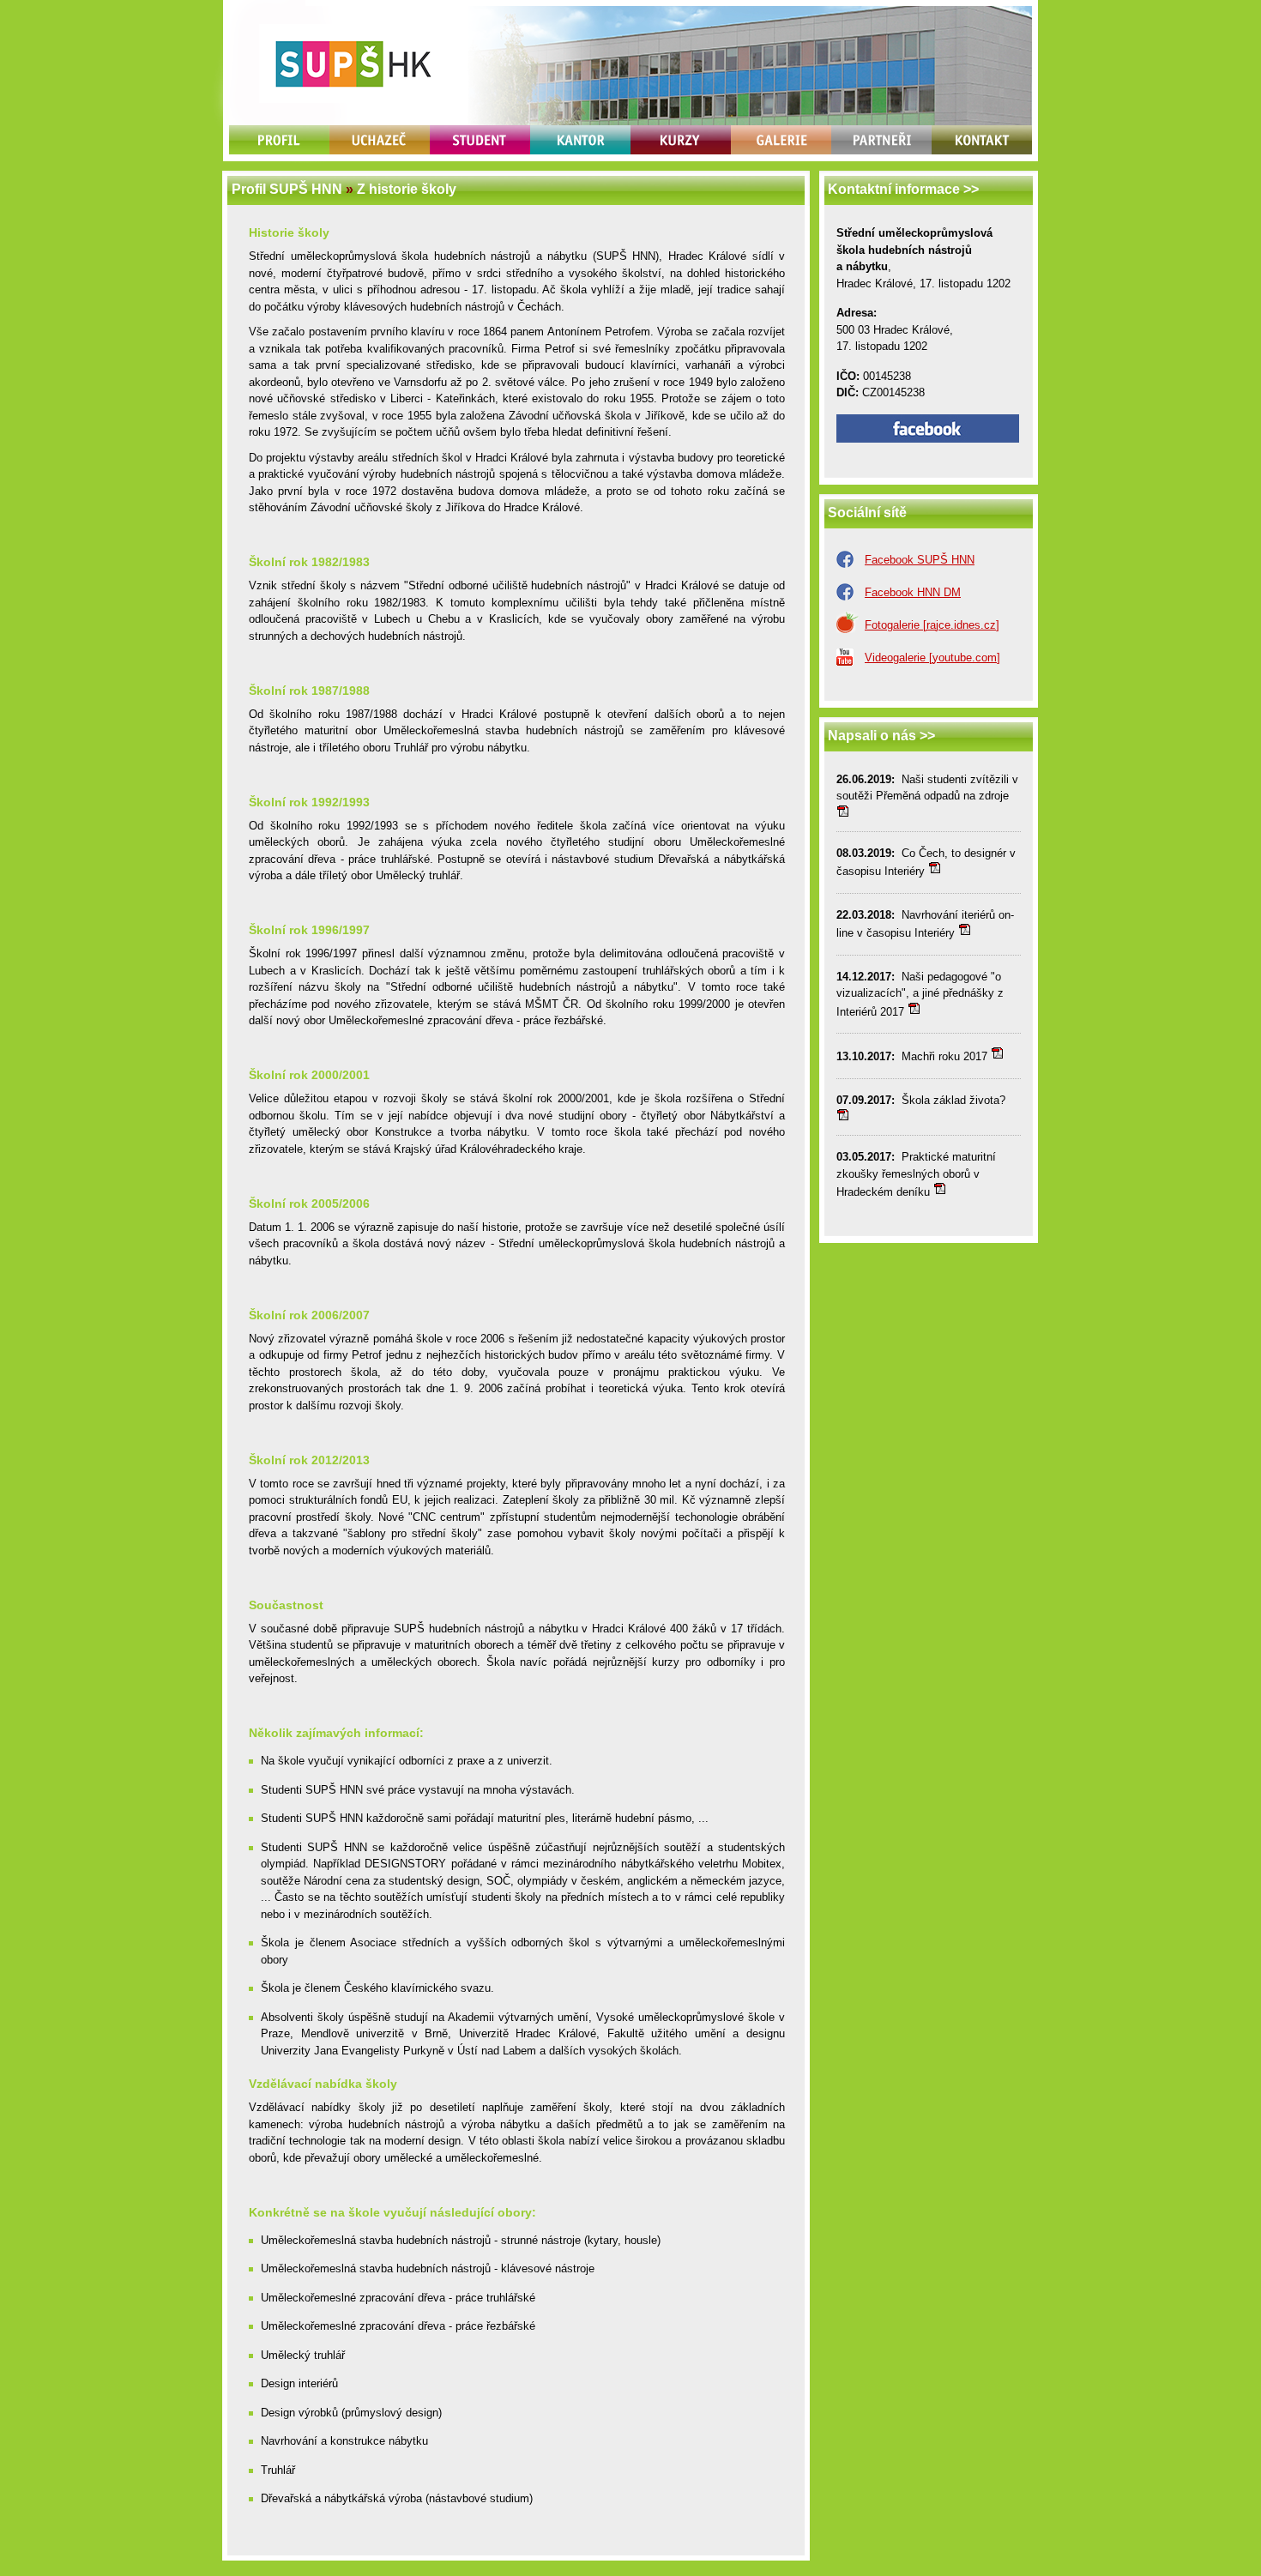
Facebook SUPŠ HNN (920, 560)
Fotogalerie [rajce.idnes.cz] (932, 625)
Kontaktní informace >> (903, 189)
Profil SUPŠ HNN (287, 189)
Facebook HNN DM (913, 592)
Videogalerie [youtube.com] (932, 658)
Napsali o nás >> (881, 736)
